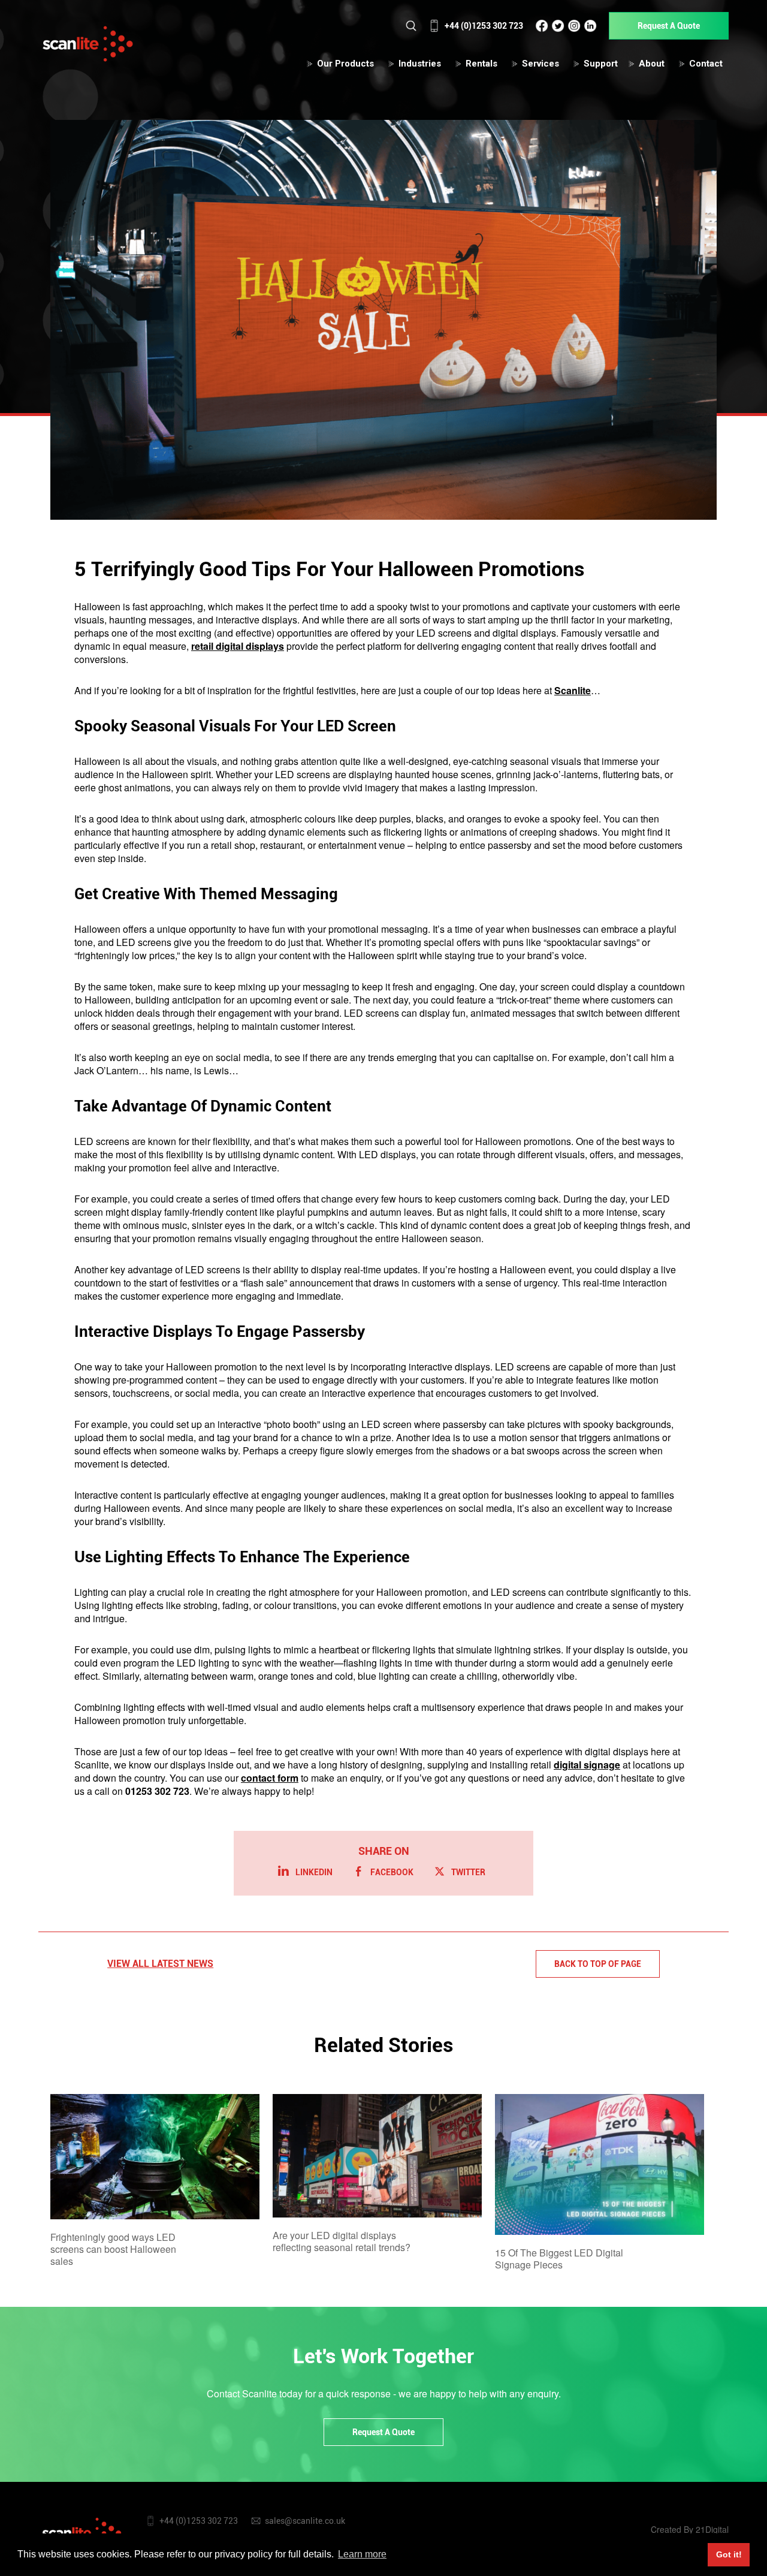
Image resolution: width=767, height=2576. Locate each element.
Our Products (345, 64)
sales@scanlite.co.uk (305, 2521)
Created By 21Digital (690, 2529)
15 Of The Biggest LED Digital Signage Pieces (559, 2259)
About (652, 64)
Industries (420, 64)
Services (540, 64)
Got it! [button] (729, 2554)
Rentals (481, 64)
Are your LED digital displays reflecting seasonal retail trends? (342, 2241)
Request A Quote (669, 26)
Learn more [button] (362, 2554)
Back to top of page (598, 1964)
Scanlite (573, 690)
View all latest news (160, 1964)
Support (601, 64)
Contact (706, 64)
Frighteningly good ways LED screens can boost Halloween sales (113, 2249)
